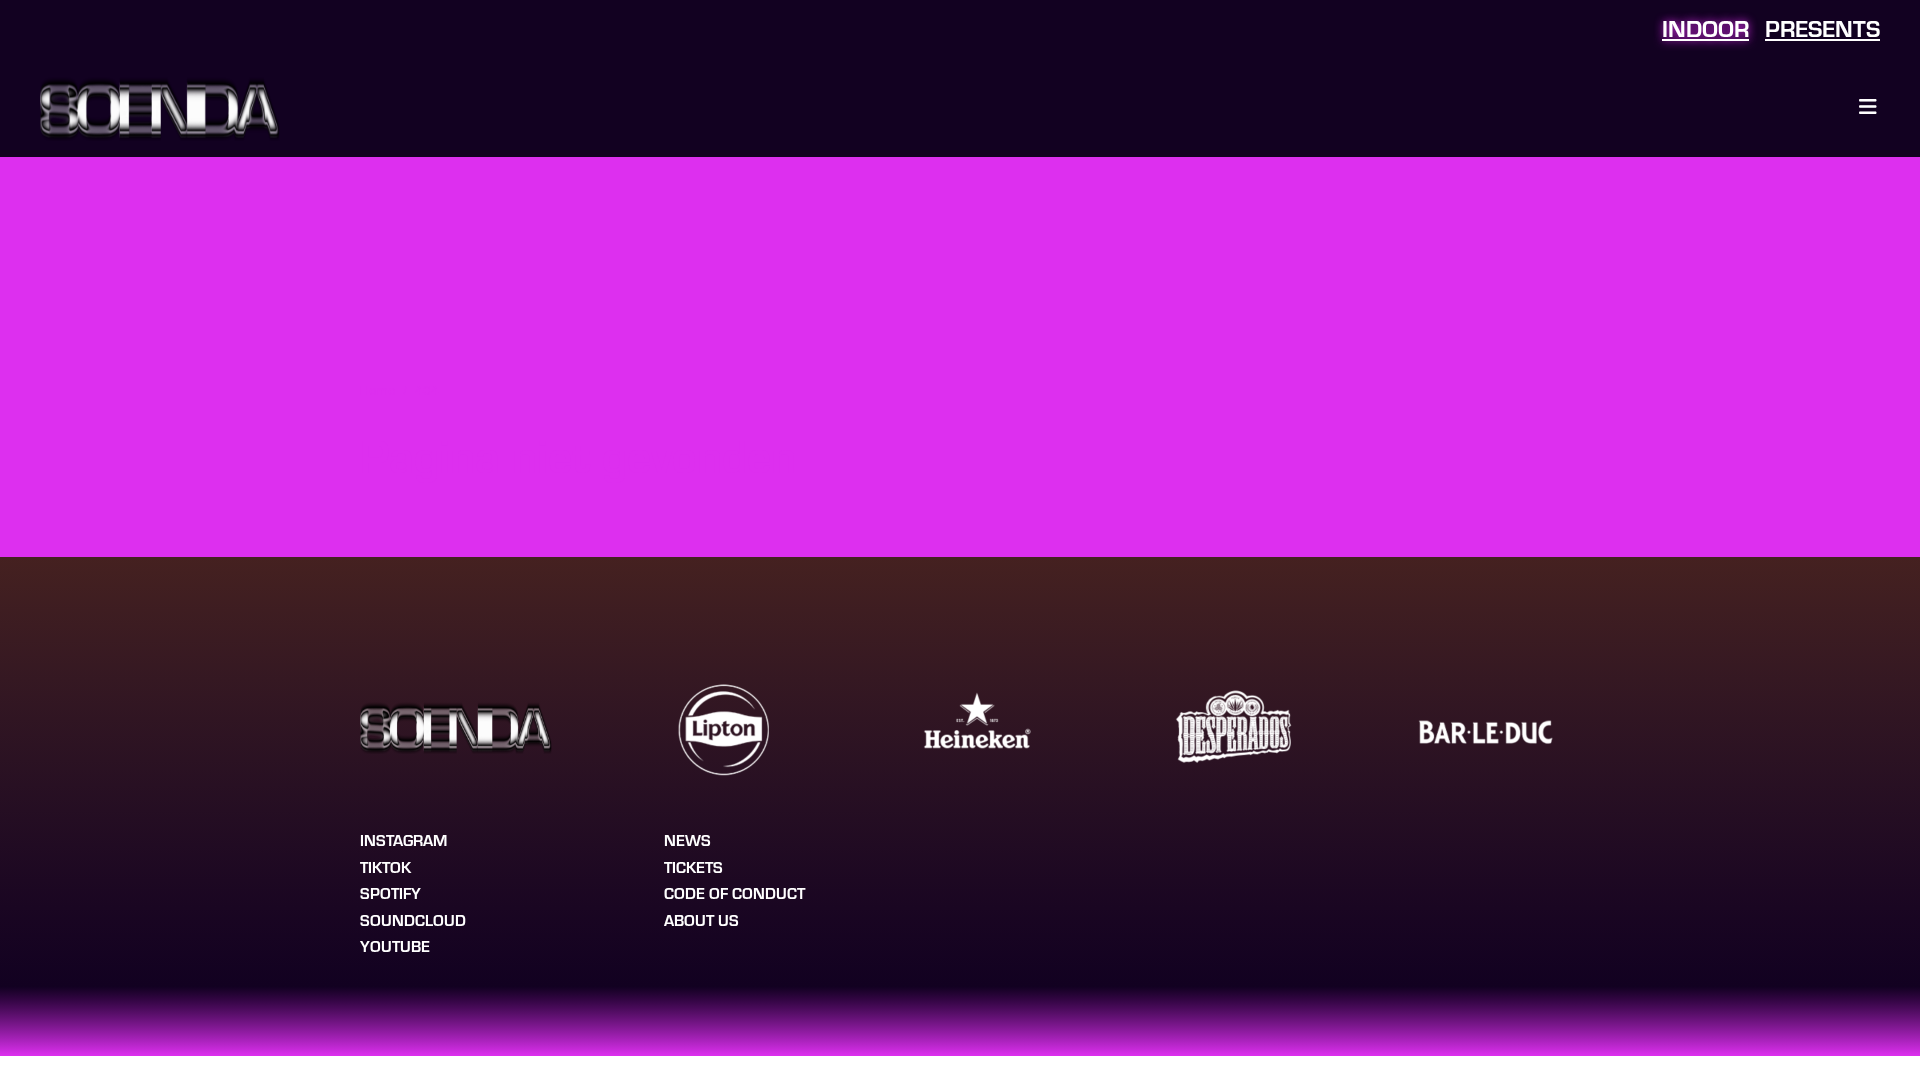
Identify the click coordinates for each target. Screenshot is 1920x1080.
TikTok (385, 866)
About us (701, 919)
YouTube (395, 945)
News (687, 839)
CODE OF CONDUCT (734, 892)
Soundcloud (413, 919)
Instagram (403, 839)
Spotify (390, 892)
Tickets (693, 866)
